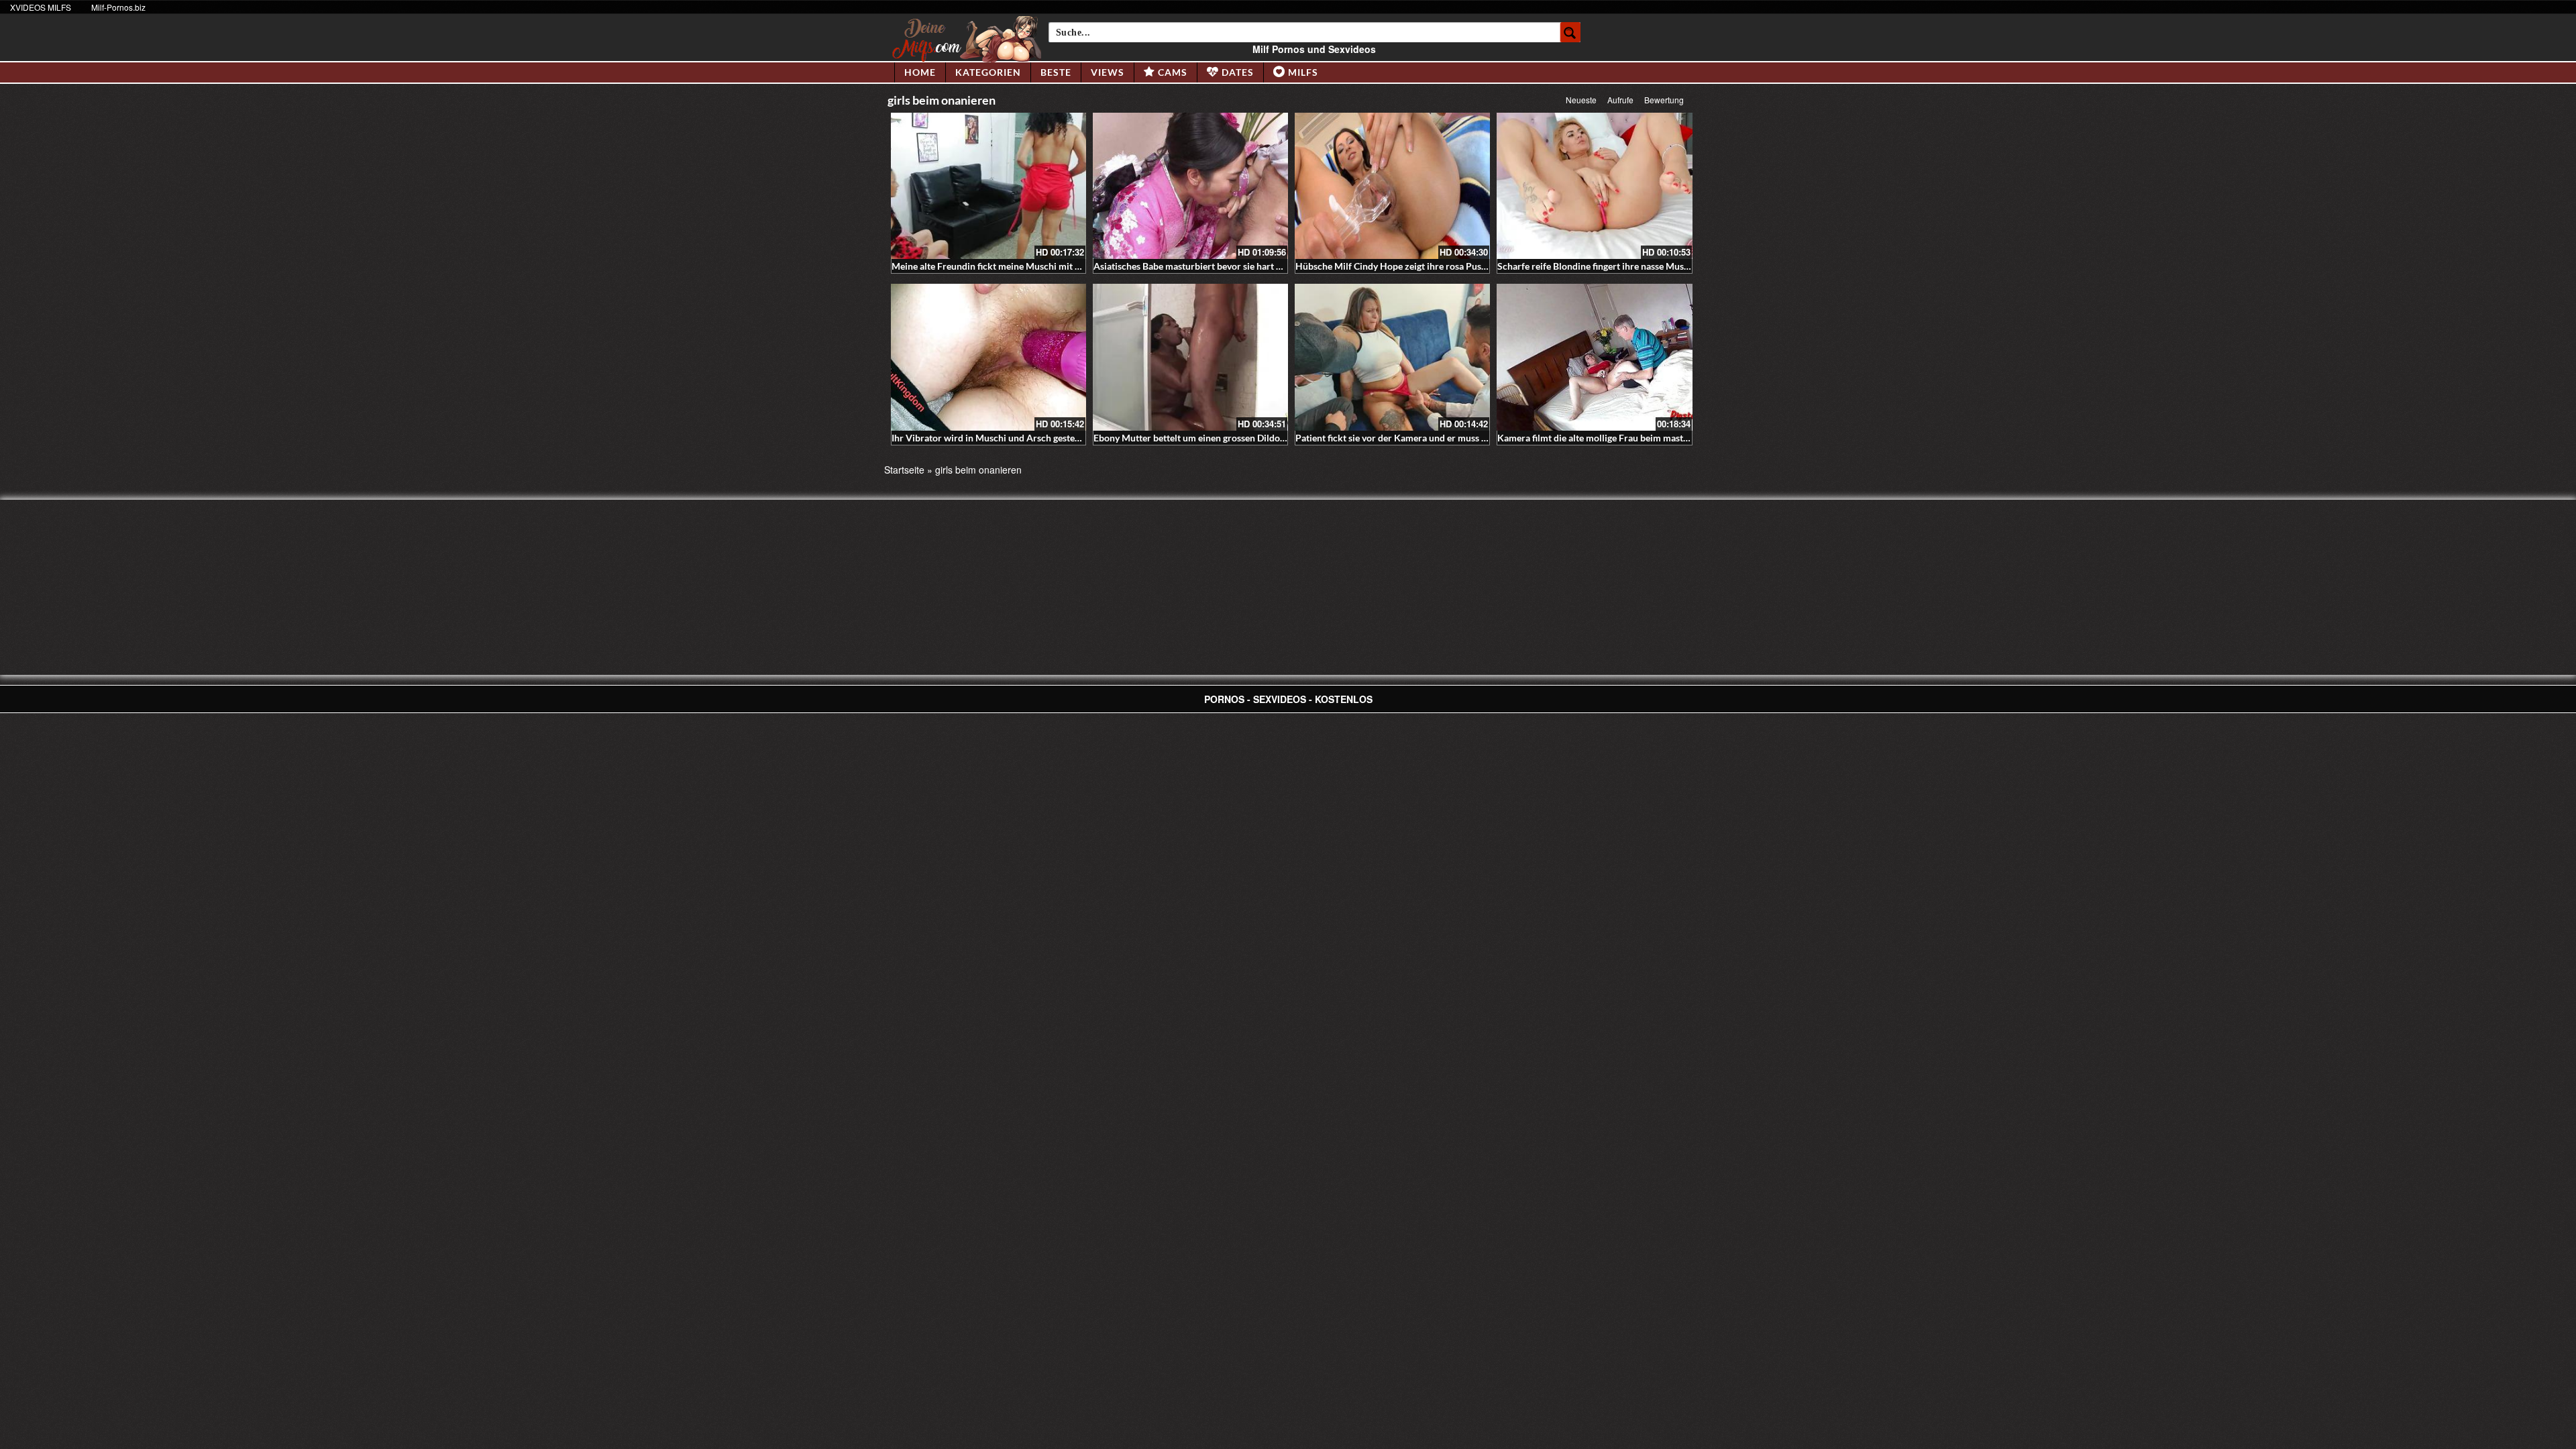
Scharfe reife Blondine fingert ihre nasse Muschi (1597, 266)
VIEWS (1108, 72)
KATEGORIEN (988, 72)
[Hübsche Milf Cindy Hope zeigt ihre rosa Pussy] (1392, 186)
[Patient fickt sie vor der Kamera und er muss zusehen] (1392, 357)
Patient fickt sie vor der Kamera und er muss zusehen (1405, 438)
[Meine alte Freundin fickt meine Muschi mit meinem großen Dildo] (988, 186)
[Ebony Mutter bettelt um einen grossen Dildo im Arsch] (1190, 357)
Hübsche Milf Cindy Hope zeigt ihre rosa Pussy (1393, 266)
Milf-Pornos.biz (118, 7)
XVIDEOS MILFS (41, 7)
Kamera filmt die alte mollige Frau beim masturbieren (1608, 438)
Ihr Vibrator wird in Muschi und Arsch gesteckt (990, 438)
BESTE (1056, 72)
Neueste (1581, 100)
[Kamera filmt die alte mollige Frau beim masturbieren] (1594, 357)
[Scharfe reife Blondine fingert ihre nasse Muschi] (1594, 186)
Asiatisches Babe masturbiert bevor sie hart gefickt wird (1210, 266)
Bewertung (1664, 100)
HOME (920, 72)
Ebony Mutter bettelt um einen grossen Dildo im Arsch (1206, 438)
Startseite (904, 470)
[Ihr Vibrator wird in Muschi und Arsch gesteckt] (988, 357)
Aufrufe (1620, 100)
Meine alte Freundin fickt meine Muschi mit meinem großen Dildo (1028, 266)
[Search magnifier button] (1570, 32)
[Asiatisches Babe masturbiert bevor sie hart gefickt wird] (1190, 186)
